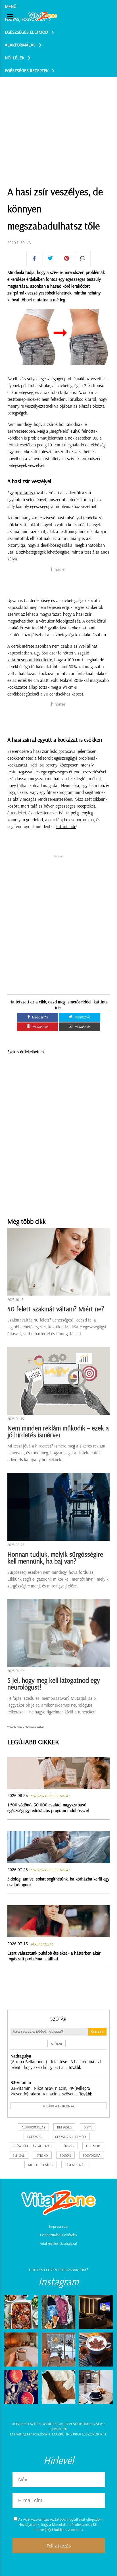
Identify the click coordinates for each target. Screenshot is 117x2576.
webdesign (53, 2424)
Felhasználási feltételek (59, 2235)
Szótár (58, 2019)
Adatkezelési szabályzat (59, 2243)
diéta (88, 2127)
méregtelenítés (41, 2165)
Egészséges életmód (26, 32)
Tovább (75, 2067)
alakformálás (33, 2127)
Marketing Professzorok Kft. (79, 2434)
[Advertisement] (58, 117)
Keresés (97, 2032)
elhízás (19, 2155)
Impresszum (59, 2226)
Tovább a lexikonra (58, 2106)
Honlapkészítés (26, 2424)
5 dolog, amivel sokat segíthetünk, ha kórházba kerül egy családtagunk (58, 1882)
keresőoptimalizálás (84, 2424)
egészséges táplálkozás (32, 2146)
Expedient (58, 2429)
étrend (42, 2155)
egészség (34, 2137)
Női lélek (15, 58)
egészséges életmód (70, 2137)
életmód (93, 2146)
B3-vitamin (21, 2082)
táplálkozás (75, 2165)
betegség (64, 2127)
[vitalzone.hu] (43, 17)
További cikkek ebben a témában (26, 1727)
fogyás (65, 2155)
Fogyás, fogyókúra (25, 19)
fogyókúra (92, 2155)
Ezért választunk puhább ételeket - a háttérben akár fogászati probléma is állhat (54, 1956)
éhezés (69, 2146)
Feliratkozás (59, 2546)
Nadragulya (21, 2056)
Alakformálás (20, 45)
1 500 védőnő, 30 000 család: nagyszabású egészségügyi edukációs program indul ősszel (48, 1808)
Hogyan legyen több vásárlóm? (58, 2270)
